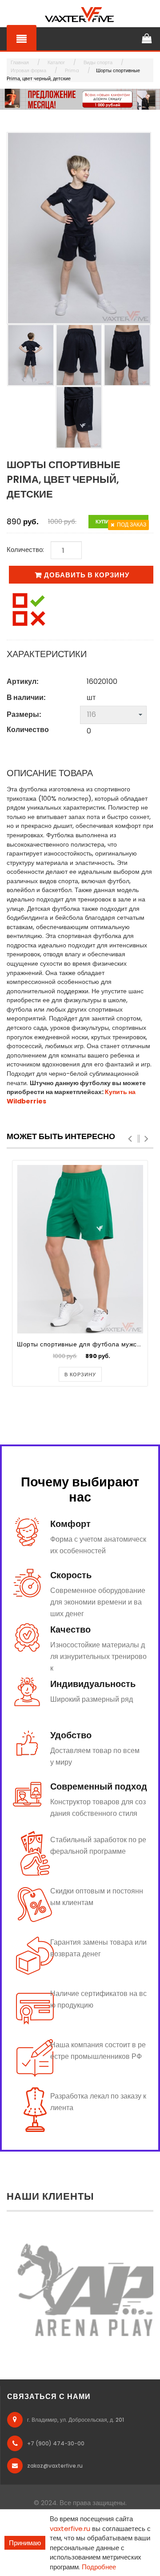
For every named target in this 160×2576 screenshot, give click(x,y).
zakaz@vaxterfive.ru (55, 2466)
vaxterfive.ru (70, 2529)
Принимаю (25, 2543)
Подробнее (99, 2567)
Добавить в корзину (87, 575)
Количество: (25, 549)
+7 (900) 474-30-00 (56, 2443)
